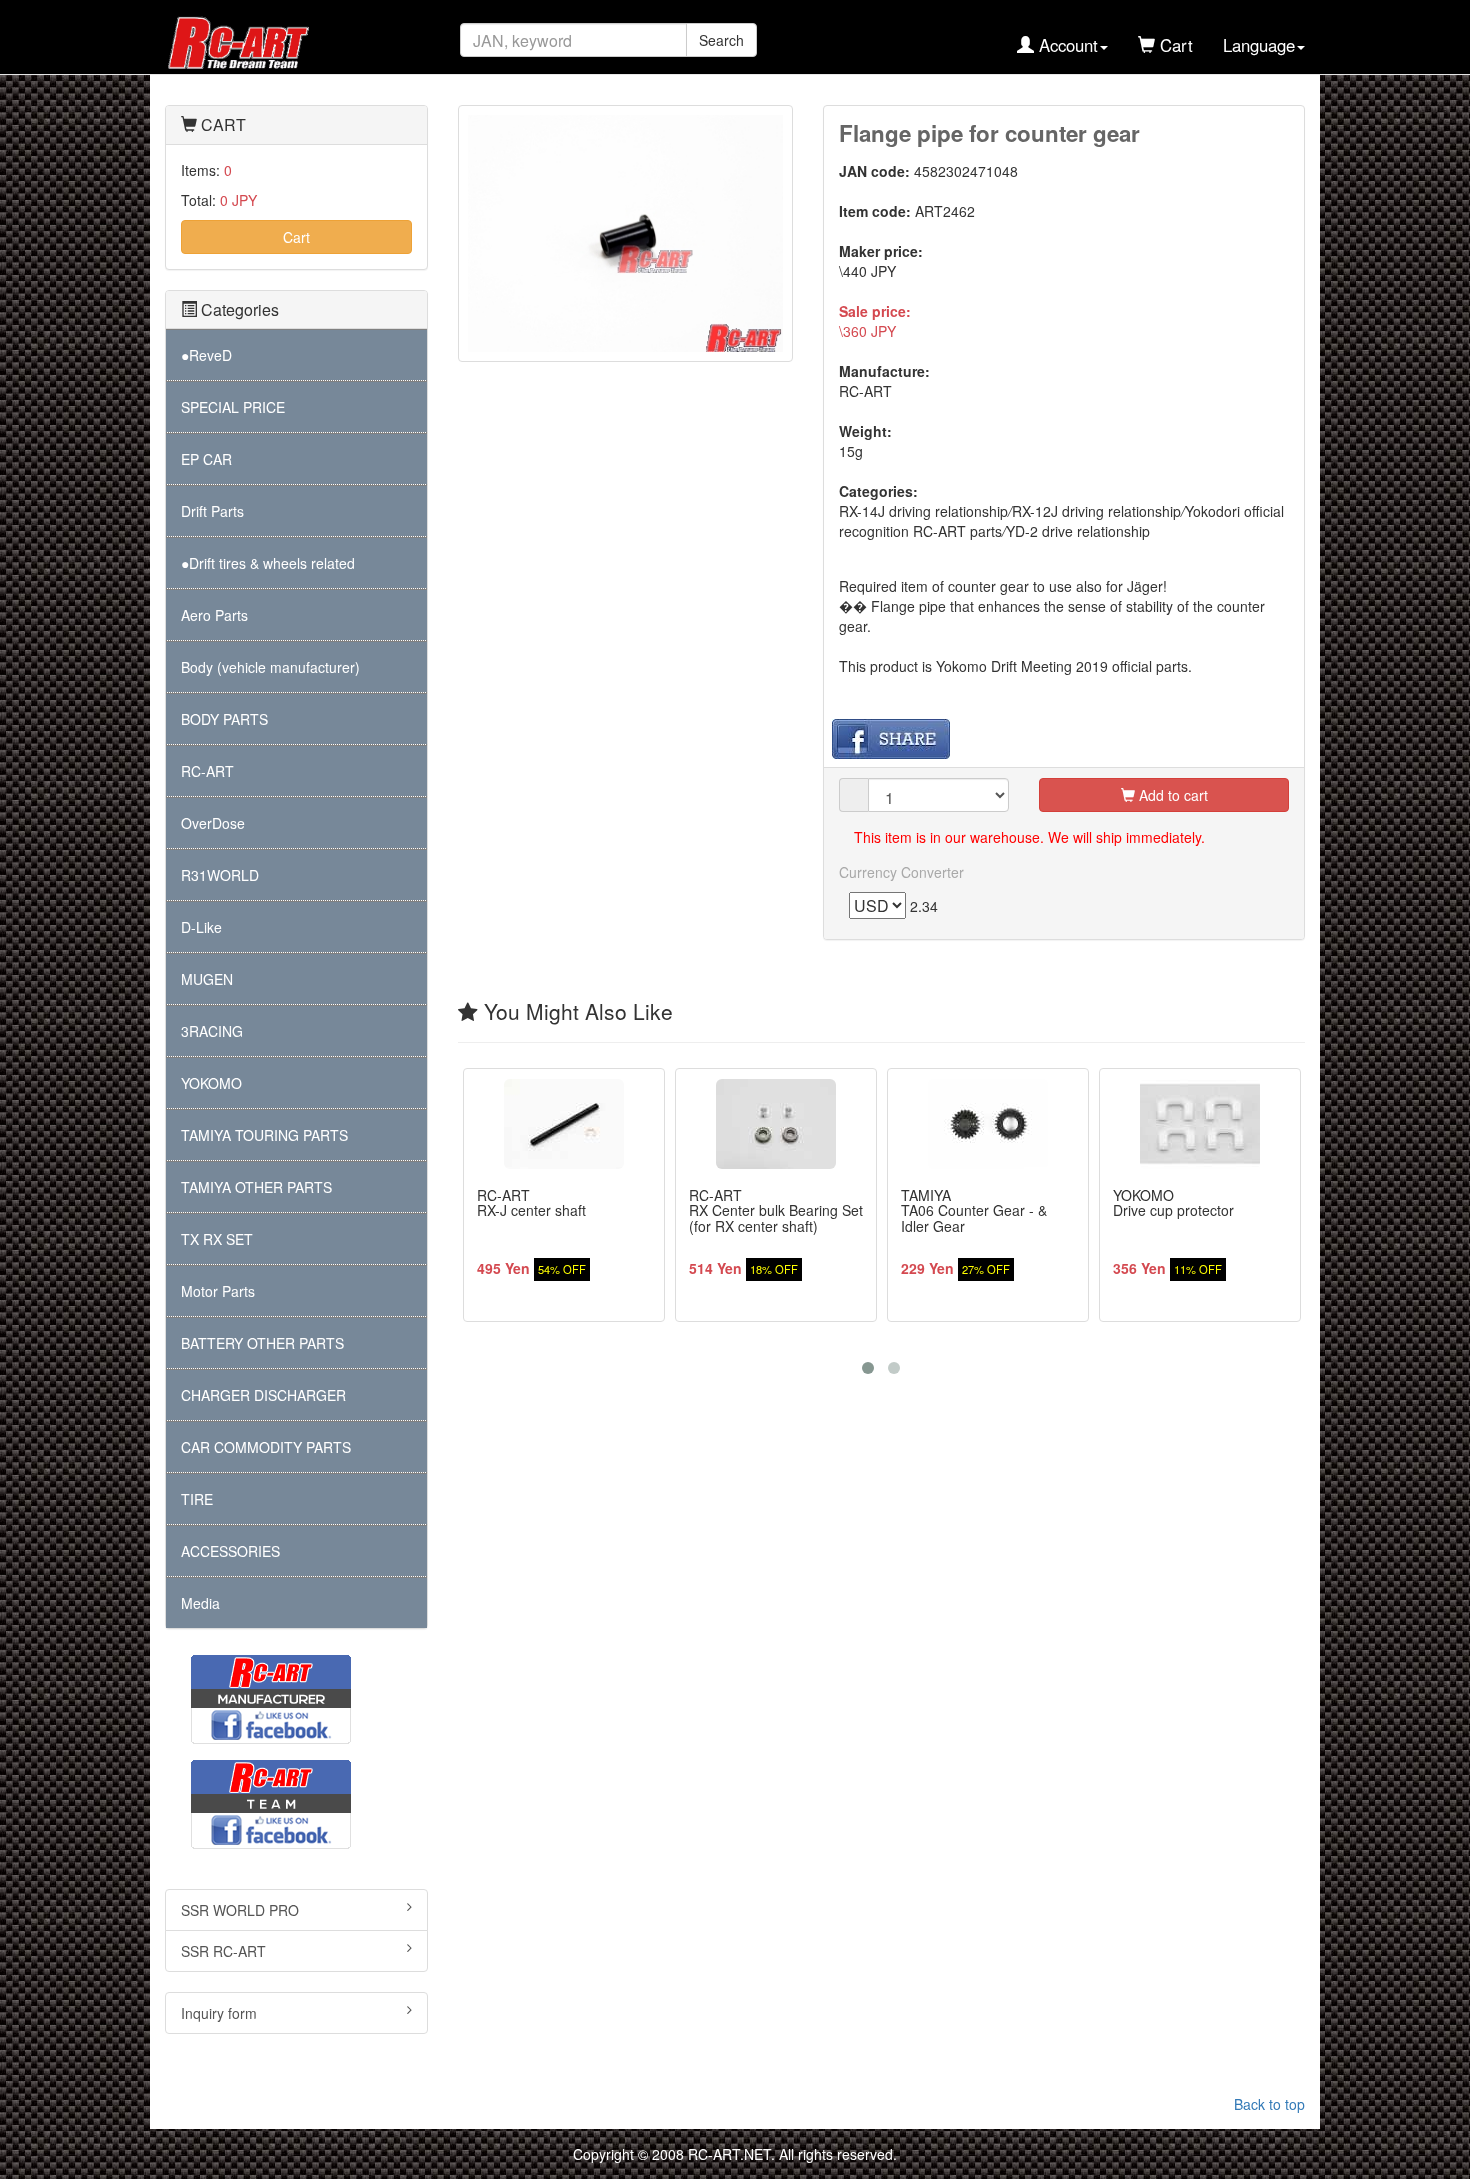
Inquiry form (219, 2013)
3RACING (212, 1031)
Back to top (1269, 2104)
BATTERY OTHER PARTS (262, 1343)
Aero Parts (214, 615)
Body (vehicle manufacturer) (270, 667)
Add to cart (1171, 795)
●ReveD (206, 355)
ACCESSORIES (230, 1551)
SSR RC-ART (223, 1951)
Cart (296, 237)
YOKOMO (211, 1083)
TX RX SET (217, 1239)
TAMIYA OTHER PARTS (256, 1187)
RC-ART (207, 771)
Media (200, 1603)
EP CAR (206, 459)
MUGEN (207, 979)
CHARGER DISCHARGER (263, 1395)
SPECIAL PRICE (233, 407)
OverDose (213, 823)
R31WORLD (220, 875)
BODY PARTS (224, 719)
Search (721, 40)
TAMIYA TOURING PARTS (264, 1135)
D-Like (201, 927)
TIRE (197, 1499)
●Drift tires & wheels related (268, 563)
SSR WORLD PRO (240, 1910)
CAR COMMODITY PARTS (266, 1447)
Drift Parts (212, 511)
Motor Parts (218, 1291)
